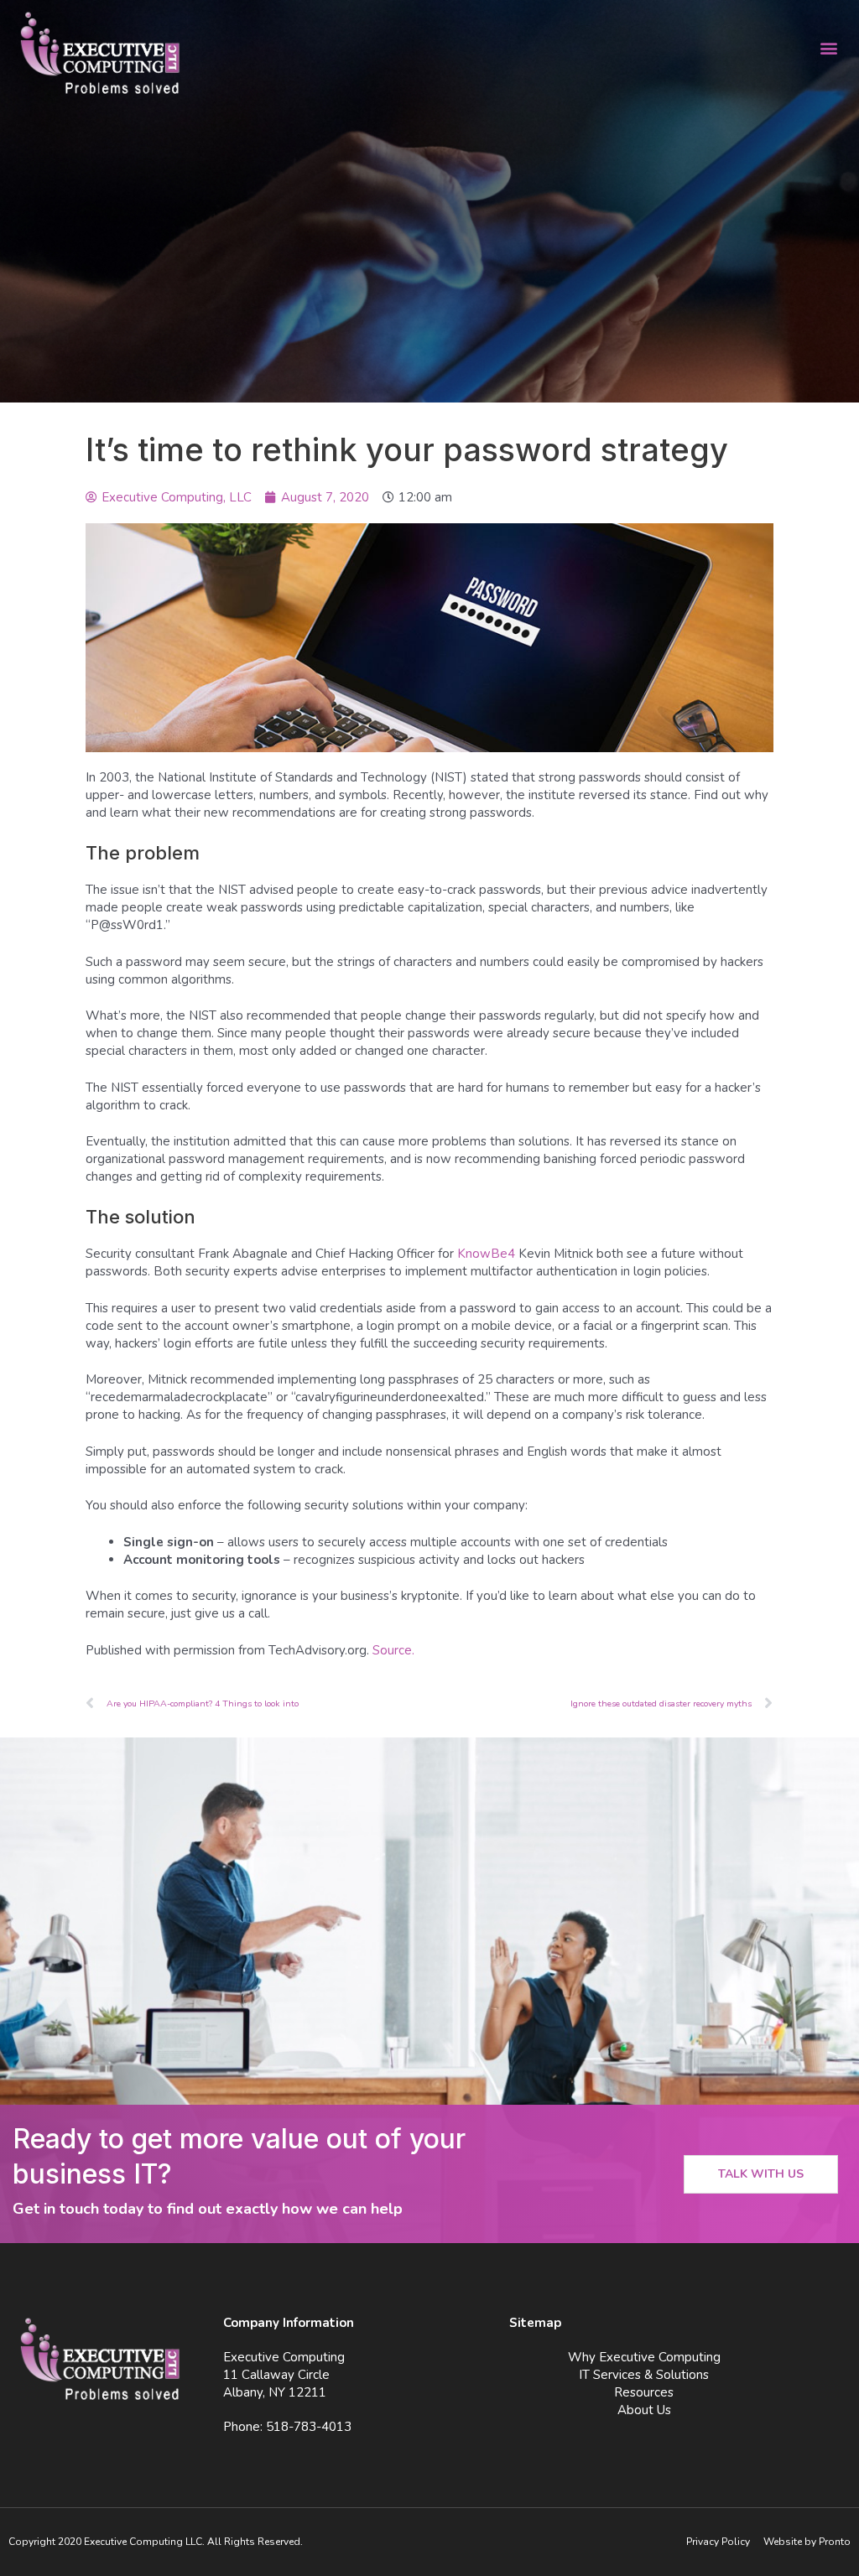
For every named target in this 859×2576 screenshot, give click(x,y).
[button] (828, 47)
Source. (393, 1650)
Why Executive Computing (644, 2357)
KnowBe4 (486, 1254)
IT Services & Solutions (644, 2375)
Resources (644, 2392)
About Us (644, 2410)
